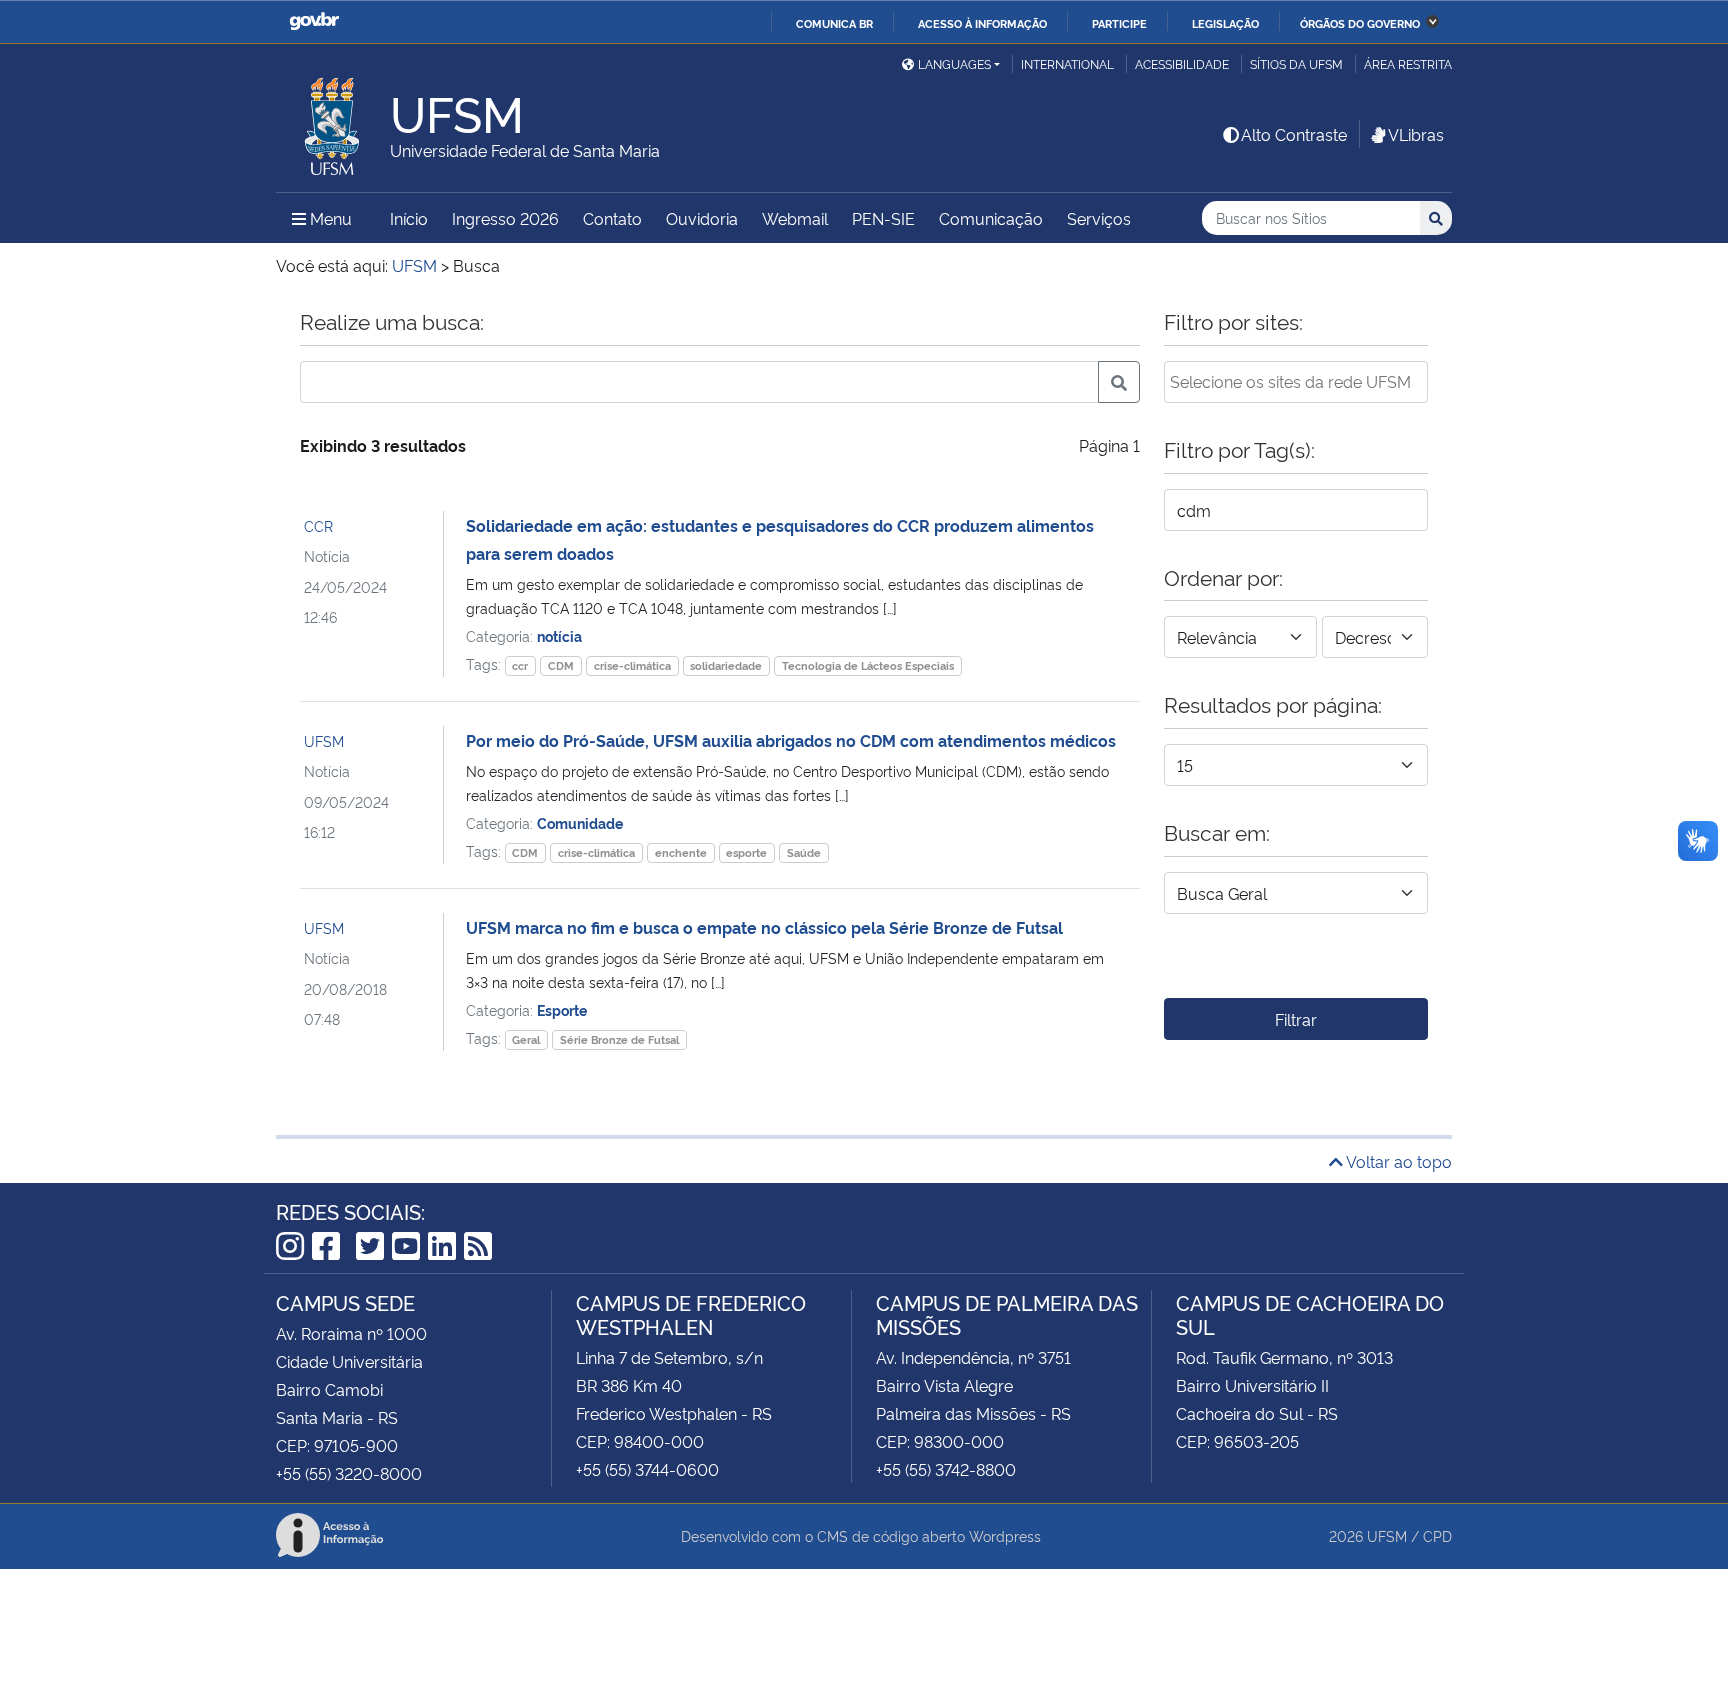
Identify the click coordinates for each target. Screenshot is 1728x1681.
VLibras (1416, 134)
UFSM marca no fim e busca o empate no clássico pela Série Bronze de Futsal (764, 927)
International (1067, 63)
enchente (681, 852)
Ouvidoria (702, 218)
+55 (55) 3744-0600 (647, 1469)
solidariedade (726, 665)
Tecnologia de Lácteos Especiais (868, 665)
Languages (954, 63)
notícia (559, 635)
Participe (1119, 23)
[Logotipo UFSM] (333, 121)
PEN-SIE (883, 218)
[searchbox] (1296, 381)
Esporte (562, 1009)
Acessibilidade (1182, 63)
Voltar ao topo (1397, 1161)
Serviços (1099, 218)
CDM (561, 665)
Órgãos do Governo (1360, 23)
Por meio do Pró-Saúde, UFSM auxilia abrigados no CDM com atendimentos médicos (791, 740)
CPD (1437, 1535)
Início (409, 218)
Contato (612, 218)
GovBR (314, 21)
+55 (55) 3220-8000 (349, 1473)
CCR (318, 525)
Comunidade (580, 822)
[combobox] (1296, 382)
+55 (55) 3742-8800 (946, 1469)
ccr (520, 665)
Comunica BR (834, 23)
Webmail (795, 218)
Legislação (1225, 23)
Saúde (804, 852)
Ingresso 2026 (505, 218)
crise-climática (632, 665)
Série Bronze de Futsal (619, 1039)
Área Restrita (1408, 63)
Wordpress (1005, 1535)
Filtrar (1296, 1019)
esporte (746, 852)
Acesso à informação (982, 23)
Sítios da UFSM (1296, 63)
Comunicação (991, 218)
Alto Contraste (1294, 134)
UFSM (324, 740)
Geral (526, 1039)
